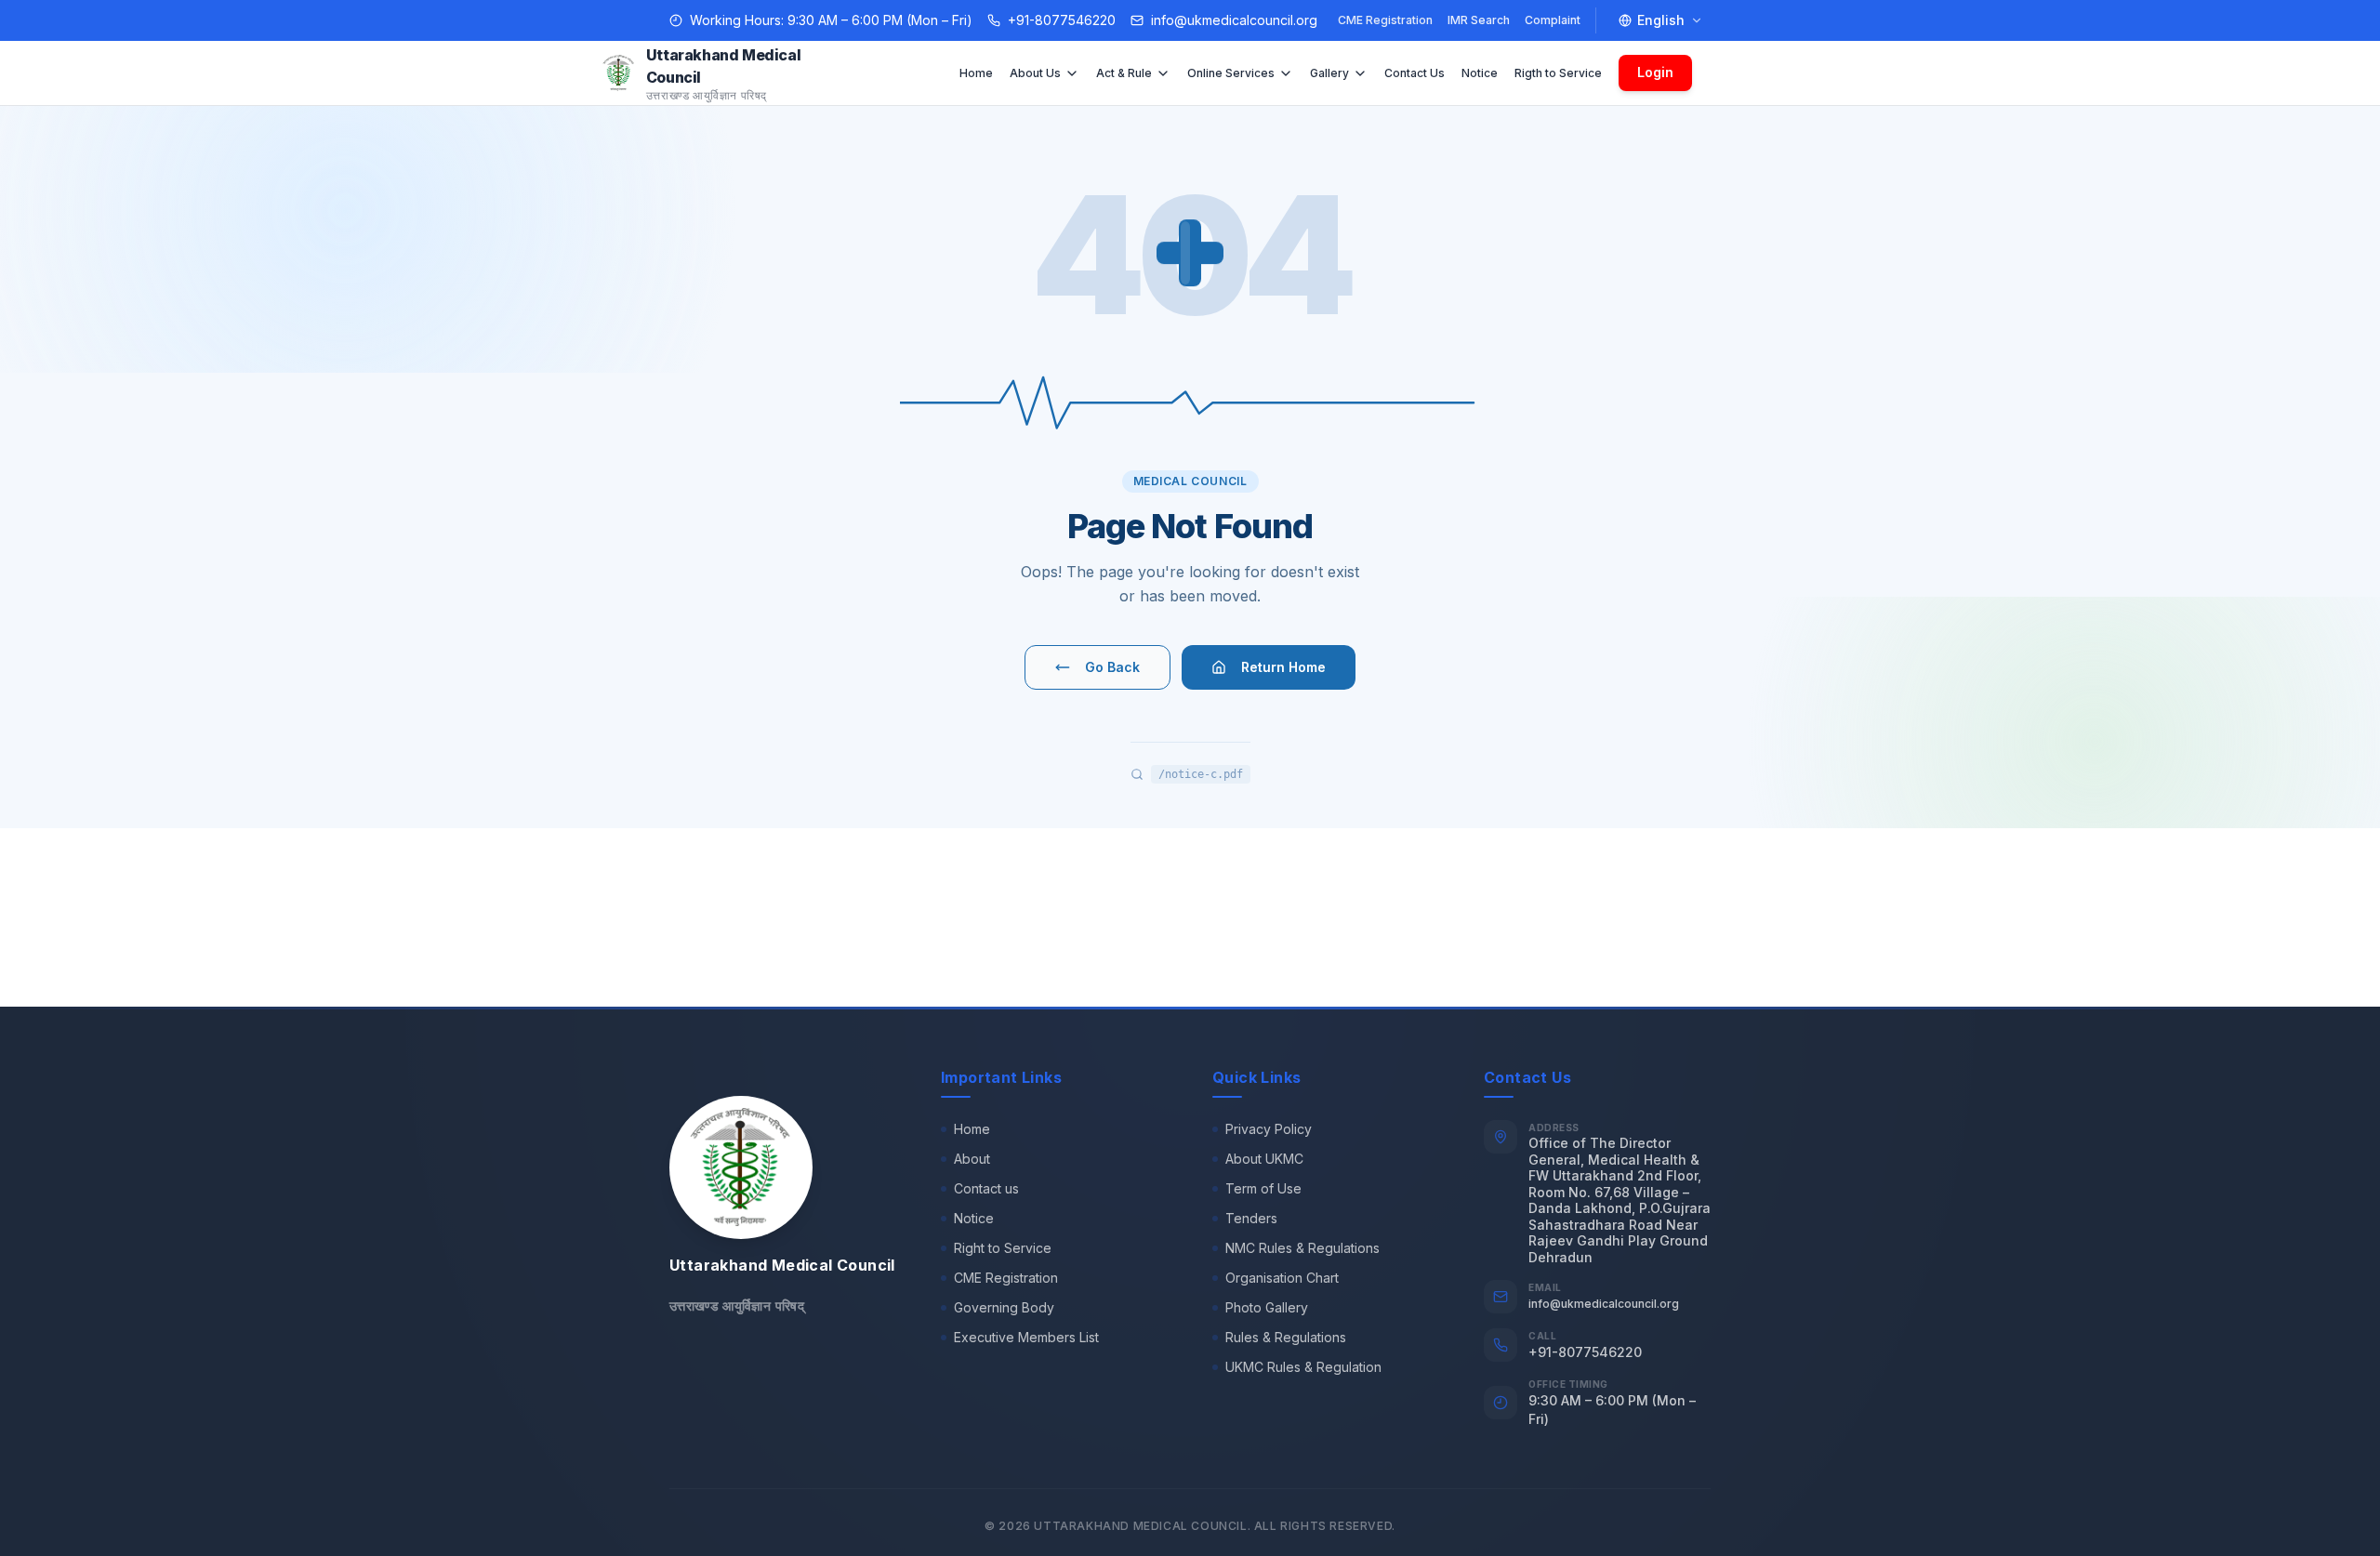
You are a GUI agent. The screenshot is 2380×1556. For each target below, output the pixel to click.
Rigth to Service (1558, 73)
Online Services (1231, 73)
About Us (1035, 73)
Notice (1480, 73)
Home (976, 73)
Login (1655, 72)
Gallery (1329, 73)
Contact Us (1415, 73)
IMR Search (1479, 20)
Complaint (1553, 20)
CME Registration (1385, 20)
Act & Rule (1124, 73)
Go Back (1112, 667)
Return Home (1283, 667)
